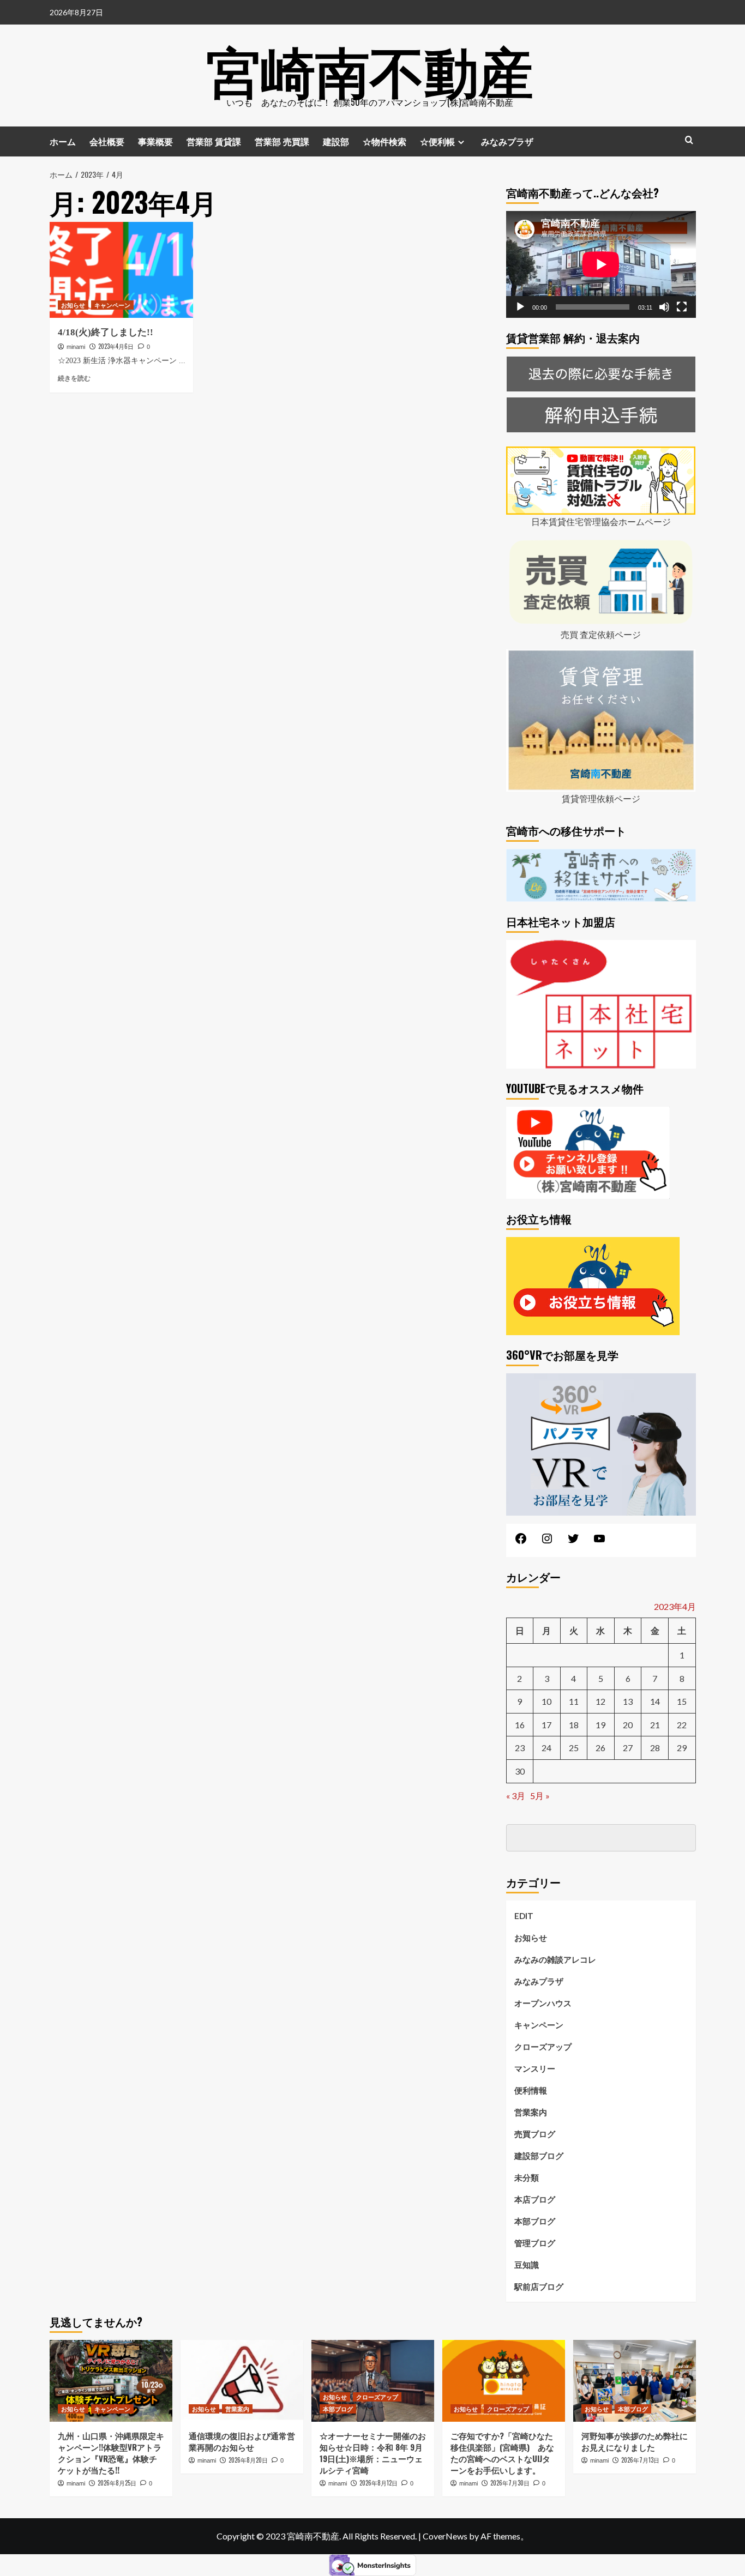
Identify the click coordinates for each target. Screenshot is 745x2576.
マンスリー (535, 2068)
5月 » (540, 1796)
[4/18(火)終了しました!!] (122, 270)
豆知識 (527, 2265)
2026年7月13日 (640, 2460)
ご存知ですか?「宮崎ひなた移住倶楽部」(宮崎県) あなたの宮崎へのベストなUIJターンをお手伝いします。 (502, 2453)
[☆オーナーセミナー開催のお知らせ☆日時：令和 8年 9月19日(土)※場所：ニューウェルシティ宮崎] (373, 2381)
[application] (601, 264)
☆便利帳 (437, 141)
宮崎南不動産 (370, 68)
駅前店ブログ (539, 2287)
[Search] (689, 140)
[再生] (520, 307)
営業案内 (531, 2112)
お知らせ (73, 305)
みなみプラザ (507, 141)
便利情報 (531, 2090)
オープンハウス (543, 2003)
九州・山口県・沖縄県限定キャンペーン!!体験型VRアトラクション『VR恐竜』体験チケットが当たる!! (111, 2453)
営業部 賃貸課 (214, 141)
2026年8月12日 (378, 2483)
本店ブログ (535, 2199)
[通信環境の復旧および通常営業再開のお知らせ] (242, 2381)
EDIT (524, 1916)
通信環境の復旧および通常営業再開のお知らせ (242, 2441)
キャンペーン (112, 305)
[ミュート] (664, 307)
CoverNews (445, 2536)
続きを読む (74, 378)
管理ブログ (535, 2243)
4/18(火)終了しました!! (106, 332)
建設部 (336, 141)
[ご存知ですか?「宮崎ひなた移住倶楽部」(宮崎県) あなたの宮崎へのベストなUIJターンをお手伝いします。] (504, 2381)
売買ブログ (535, 2134)
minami (76, 347)
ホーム (63, 141)
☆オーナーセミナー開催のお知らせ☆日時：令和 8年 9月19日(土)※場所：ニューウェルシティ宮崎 (373, 2453)
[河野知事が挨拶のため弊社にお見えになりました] (635, 2381)
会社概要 (107, 141)
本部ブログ (535, 2221)
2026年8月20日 (248, 2460)
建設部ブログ (539, 2156)
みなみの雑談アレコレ (555, 1959)
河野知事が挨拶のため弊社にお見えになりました (635, 2441)
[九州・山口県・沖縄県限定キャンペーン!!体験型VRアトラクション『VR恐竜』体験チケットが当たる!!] (111, 2381)
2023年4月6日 (116, 346)
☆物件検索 (384, 141)
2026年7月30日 (510, 2483)
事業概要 (155, 141)
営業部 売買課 (282, 141)
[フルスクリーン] (682, 307)
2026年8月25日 (117, 2483)
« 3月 (516, 1796)
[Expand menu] (461, 142)
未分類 (527, 2177)
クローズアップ (543, 2047)
